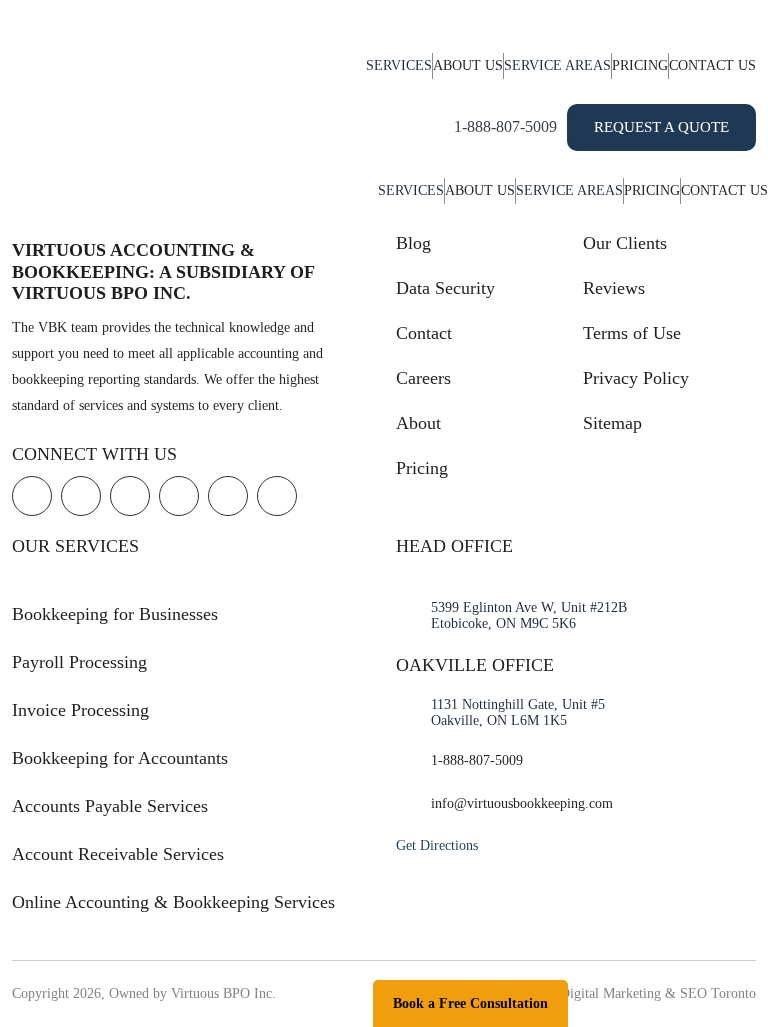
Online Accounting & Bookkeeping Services (173, 902)
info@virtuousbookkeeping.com (522, 803)
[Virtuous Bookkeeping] (86, 83)
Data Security (445, 288)
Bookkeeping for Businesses (115, 614)
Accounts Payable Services (110, 806)
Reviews (614, 288)
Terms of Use (632, 333)
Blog (413, 243)
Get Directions (437, 845)
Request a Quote (661, 127)
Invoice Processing (80, 710)
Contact (424, 333)
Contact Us (712, 65)
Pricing (640, 65)
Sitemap (612, 423)
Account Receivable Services (118, 854)
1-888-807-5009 (505, 126)
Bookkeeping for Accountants (120, 758)
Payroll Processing (79, 662)
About (418, 423)
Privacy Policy (636, 378)
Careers (423, 378)
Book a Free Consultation (470, 1003)
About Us (468, 65)
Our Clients (625, 243)
